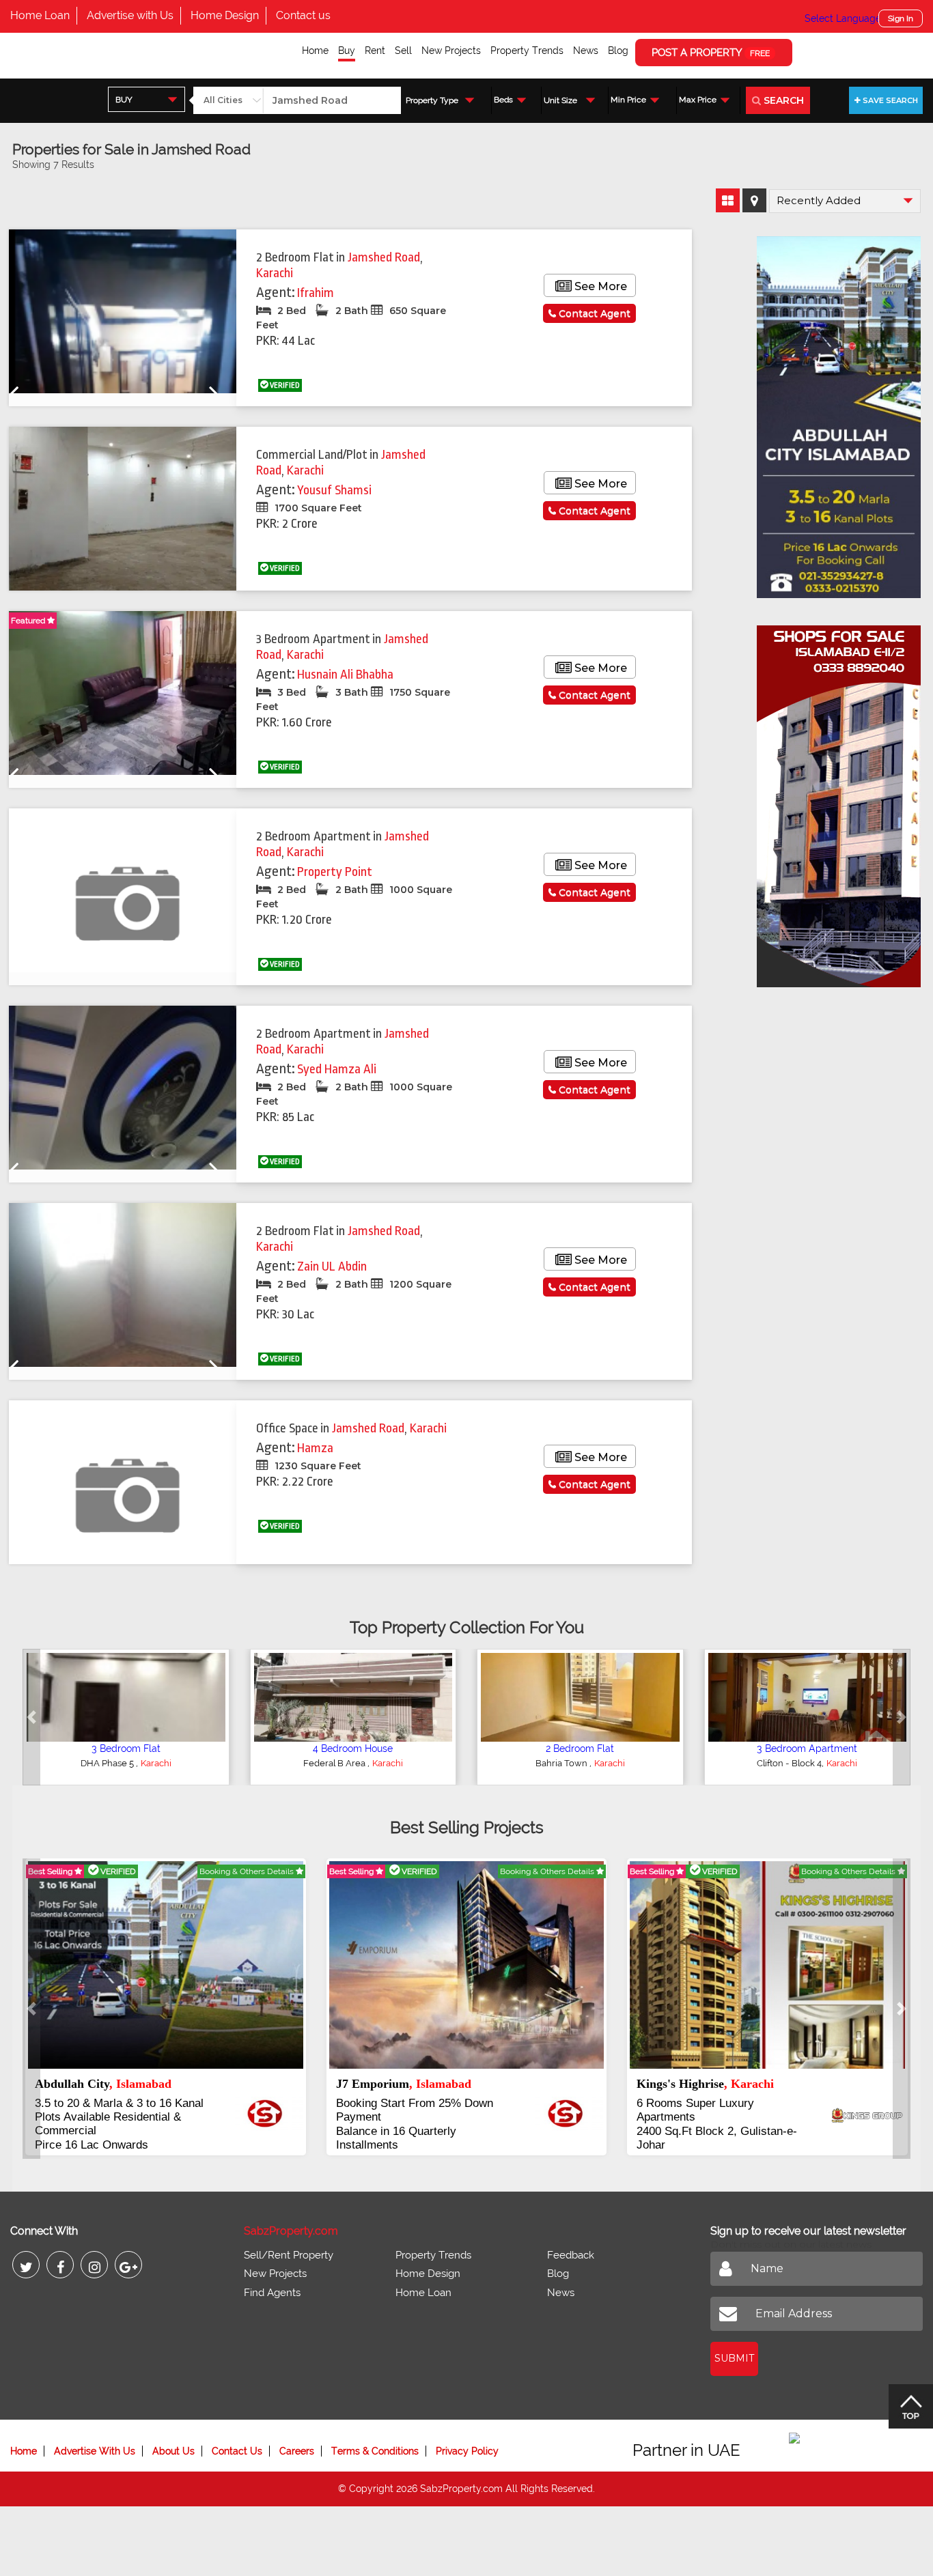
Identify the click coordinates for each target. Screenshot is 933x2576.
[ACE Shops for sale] (839, 802)
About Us (173, 2437)
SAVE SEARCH (889, 100)
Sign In (901, 18)
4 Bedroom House (580, 1749)
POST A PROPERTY (711, 53)
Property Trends (527, 51)
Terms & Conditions (375, 2437)
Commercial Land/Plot (353, 1749)
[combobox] (147, 99)
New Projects (451, 51)
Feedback (571, 2241)
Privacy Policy (467, 2437)
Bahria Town (108, 1763)
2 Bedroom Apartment (126, 1749)
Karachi (275, 273)
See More (599, 286)
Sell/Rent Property (289, 2241)
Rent (375, 51)
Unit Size (560, 100)
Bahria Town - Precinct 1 (562, 1763)
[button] (31, 1717)
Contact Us (237, 2437)
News (586, 51)
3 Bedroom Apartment (807, 1749)
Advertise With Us (95, 2437)
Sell (403, 51)
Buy (347, 51)
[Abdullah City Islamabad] (839, 412)
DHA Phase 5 (335, 1763)
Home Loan (40, 15)
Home (315, 51)
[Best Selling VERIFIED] (166, 1964)
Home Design (225, 15)
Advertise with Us (130, 15)
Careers (297, 2437)
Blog (618, 51)
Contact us (303, 15)
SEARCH (782, 100)
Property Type (432, 100)
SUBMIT (734, 2345)
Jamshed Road (384, 257)
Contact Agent (593, 313)
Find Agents (272, 2279)
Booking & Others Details (248, 1871)
